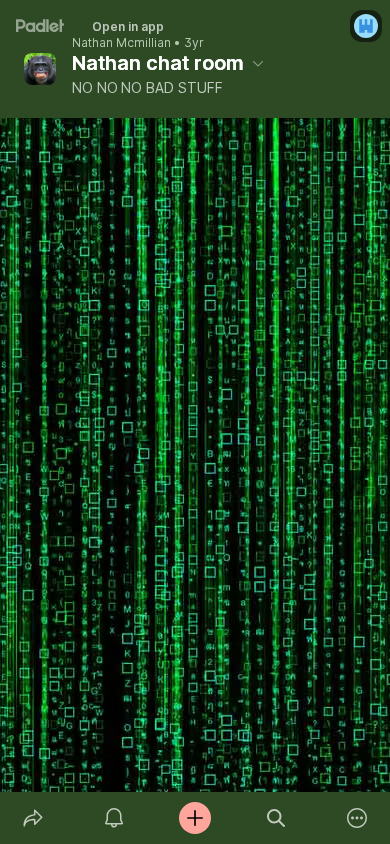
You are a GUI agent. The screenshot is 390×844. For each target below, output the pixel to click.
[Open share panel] (32, 818)
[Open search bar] (276, 818)
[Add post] (194, 818)
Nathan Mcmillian (121, 43)
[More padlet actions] (357, 818)
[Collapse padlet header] (258, 63)
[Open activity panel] (113, 818)
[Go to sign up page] (366, 26)
